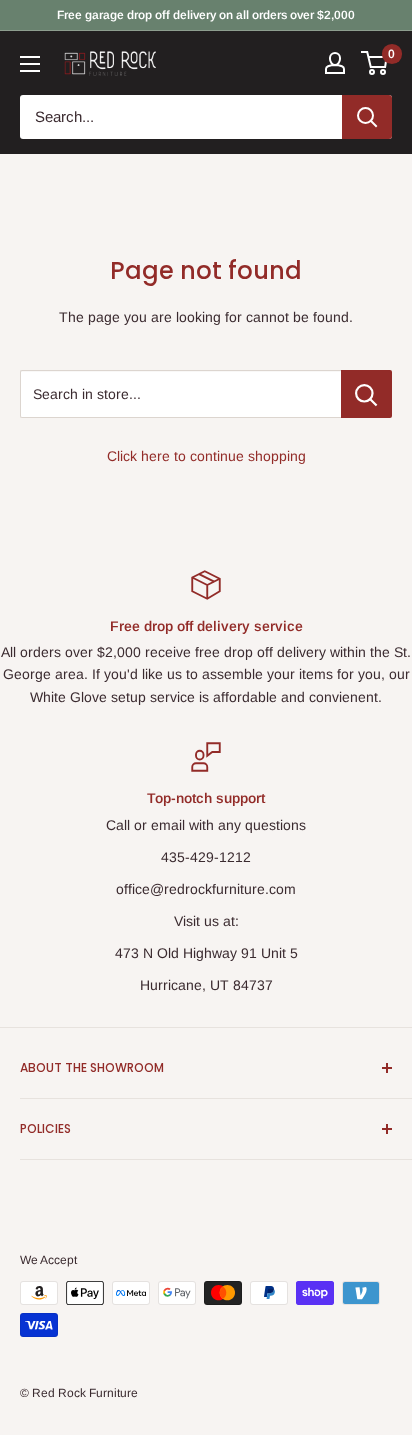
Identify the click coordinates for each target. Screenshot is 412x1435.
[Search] (367, 117)
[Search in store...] (366, 394)
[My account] (335, 63)
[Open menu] (30, 64)
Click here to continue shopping (206, 456)
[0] (375, 63)
